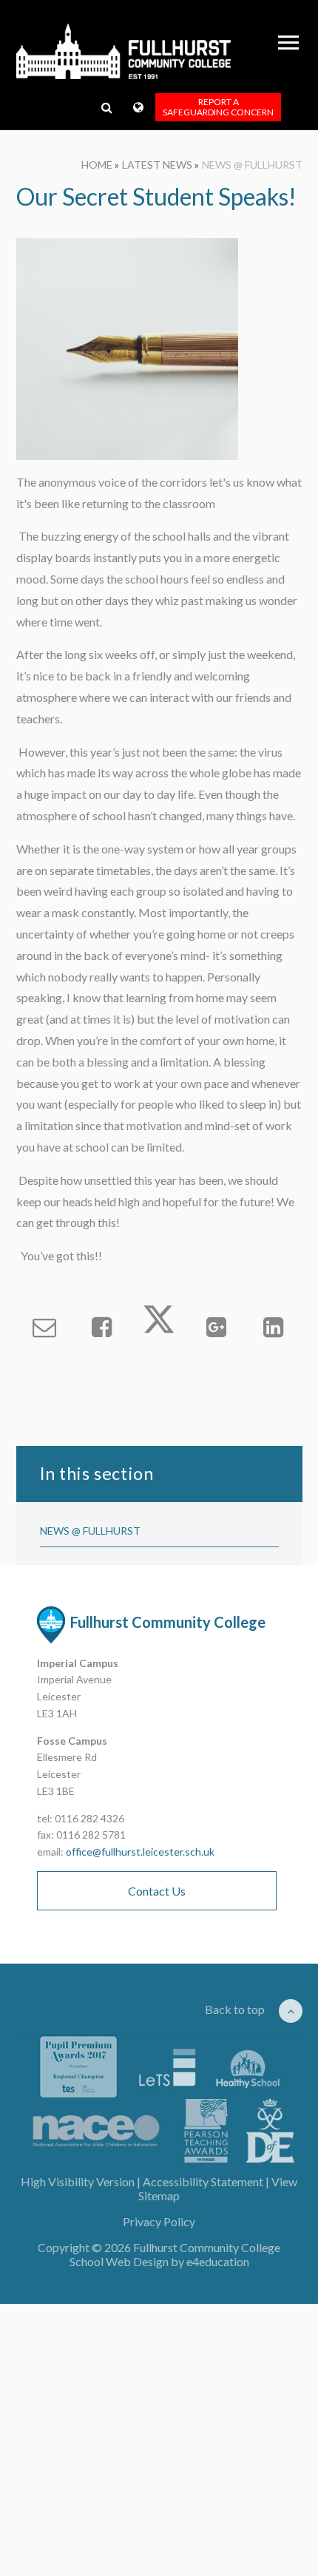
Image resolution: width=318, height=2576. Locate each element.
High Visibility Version (78, 2181)
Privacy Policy (159, 2221)
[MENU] (288, 43)
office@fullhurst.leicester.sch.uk (140, 1852)
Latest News (157, 165)
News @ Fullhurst (252, 165)
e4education (218, 2261)
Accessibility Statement (203, 2181)
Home (97, 165)
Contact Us (157, 1891)
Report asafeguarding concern (218, 107)
